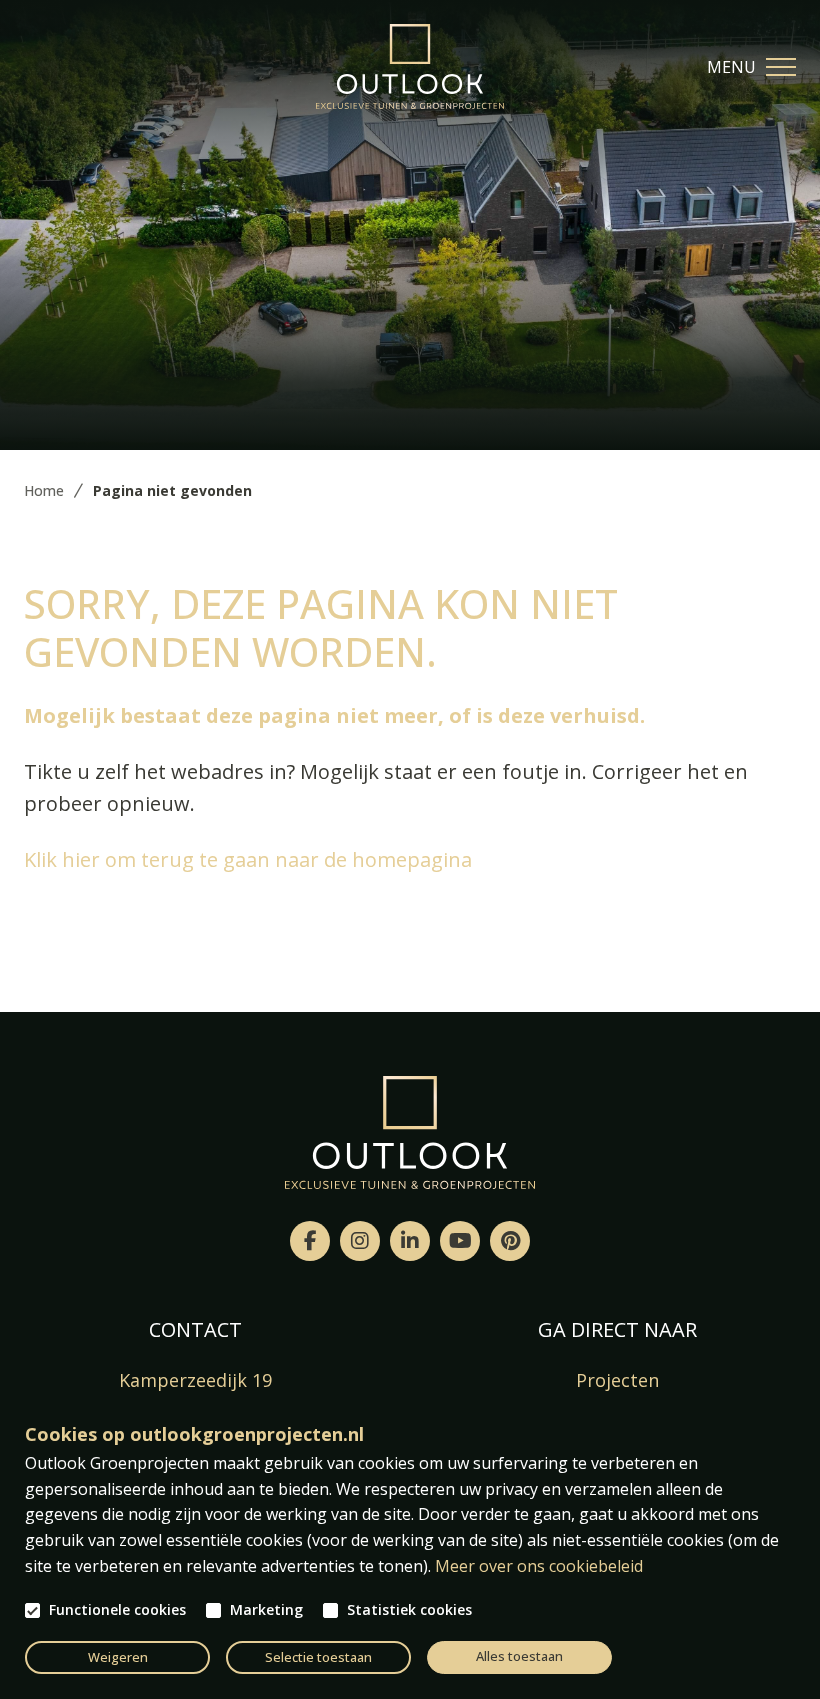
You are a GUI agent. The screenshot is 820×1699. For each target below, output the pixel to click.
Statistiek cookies (409, 1610)
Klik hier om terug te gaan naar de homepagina (248, 859)
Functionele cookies (117, 1610)
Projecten (617, 1380)
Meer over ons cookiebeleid (539, 1566)
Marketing (266, 1610)
